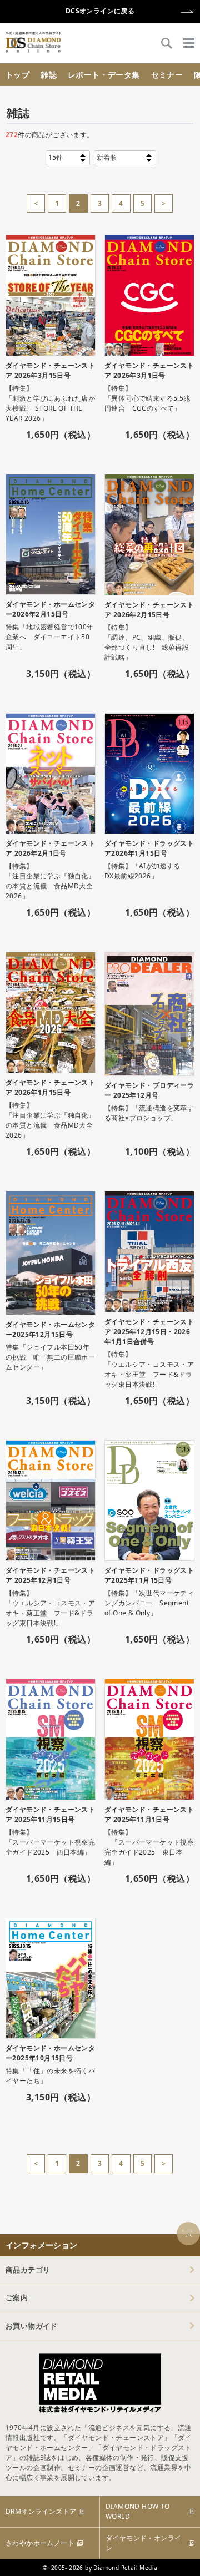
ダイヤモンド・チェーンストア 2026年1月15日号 (50, 1087)
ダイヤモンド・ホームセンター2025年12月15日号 (50, 1329)
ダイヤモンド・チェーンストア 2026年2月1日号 (50, 848)
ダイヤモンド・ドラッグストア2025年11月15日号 (149, 1575)
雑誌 (49, 75)
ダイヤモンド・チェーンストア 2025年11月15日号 (50, 1814)
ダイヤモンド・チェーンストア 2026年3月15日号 (50, 370)
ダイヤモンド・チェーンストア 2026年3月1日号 (149, 370)
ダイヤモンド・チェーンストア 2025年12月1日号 (50, 1575)
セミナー (167, 75)
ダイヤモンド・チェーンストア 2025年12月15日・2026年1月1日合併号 (149, 1332)
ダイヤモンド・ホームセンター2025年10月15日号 (50, 2053)
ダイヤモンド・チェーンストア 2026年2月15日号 (149, 610)
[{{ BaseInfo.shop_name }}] (33, 42)
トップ (17, 75)
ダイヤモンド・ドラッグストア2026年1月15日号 (149, 848)
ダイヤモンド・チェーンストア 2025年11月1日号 (149, 1814)
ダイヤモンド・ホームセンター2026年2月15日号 (50, 609)
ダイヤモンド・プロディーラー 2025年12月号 (149, 1090)
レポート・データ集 (104, 75)
